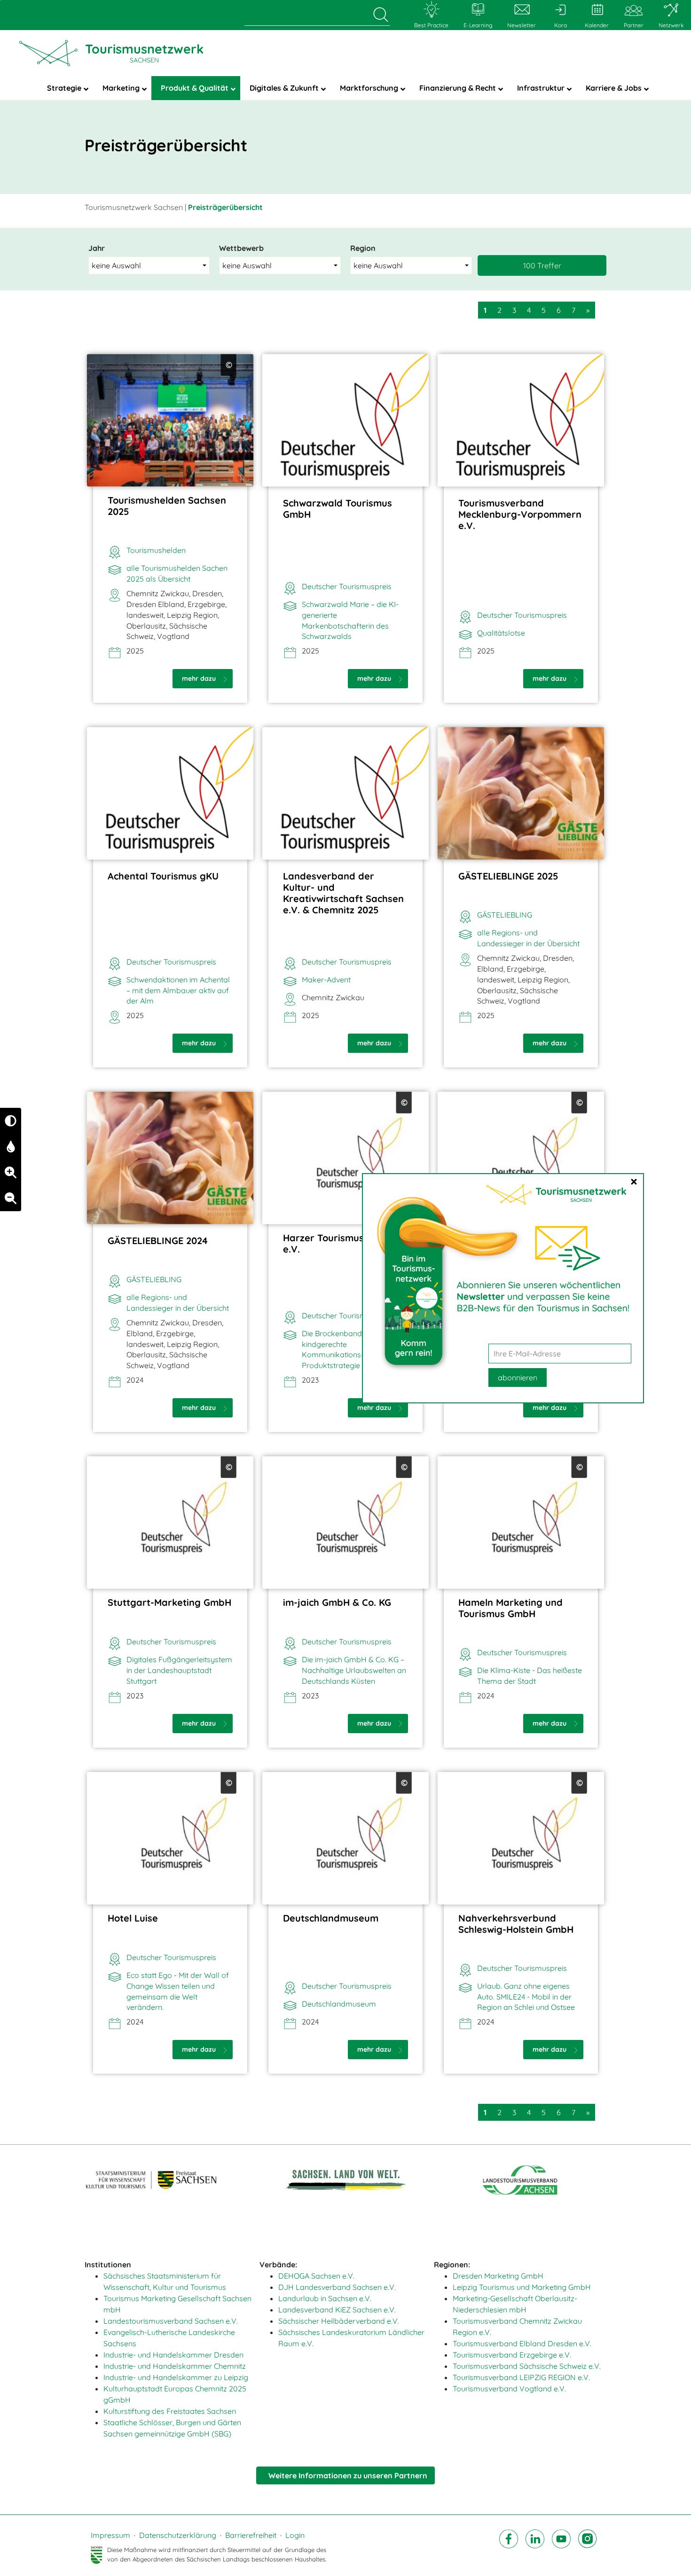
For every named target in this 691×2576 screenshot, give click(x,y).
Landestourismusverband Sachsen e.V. (171, 2321)
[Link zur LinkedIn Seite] (535, 2547)
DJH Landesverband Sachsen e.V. (337, 2287)
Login (295, 2535)
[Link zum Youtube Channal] (561, 2547)
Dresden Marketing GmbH (498, 2276)
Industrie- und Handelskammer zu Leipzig (176, 2377)
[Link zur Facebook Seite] (509, 2547)
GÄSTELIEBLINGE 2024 (158, 1241)
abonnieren (518, 1377)
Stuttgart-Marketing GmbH (169, 1602)
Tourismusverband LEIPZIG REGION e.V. (521, 2377)
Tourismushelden (156, 550)
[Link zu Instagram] (588, 2547)
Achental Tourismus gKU (163, 876)
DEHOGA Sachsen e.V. (316, 2276)
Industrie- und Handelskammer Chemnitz (175, 2366)
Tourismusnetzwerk (144, 53)
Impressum (110, 2535)
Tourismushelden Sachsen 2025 (167, 506)
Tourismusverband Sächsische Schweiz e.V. (527, 2366)
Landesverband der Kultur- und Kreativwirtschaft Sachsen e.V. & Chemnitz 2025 (343, 893)
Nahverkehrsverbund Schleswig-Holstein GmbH (516, 1924)
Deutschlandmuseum (331, 1918)
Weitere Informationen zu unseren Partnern (348, 2475)
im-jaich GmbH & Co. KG (337, 1602)
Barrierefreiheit (251, 2535)
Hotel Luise (133, 1918)
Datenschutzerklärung (178, 2535)
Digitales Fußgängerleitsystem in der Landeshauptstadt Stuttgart (179, 1670)
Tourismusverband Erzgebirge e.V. (512, 2355)
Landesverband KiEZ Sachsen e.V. (337, 2310)
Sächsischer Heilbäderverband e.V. (339, 2321)
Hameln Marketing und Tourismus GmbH (510, 1608)
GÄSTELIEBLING (505, 915)
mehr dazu (200, 678)
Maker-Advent (326, 980)
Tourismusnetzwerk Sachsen (134, 207)
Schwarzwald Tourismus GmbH (338, 509)
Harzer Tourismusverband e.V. (343, 1243)
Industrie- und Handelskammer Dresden (173, 2355)
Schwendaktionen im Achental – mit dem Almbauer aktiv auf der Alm (178, 990)
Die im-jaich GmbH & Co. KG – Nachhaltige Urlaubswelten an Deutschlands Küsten (354, 1670)
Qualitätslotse (501, 633)
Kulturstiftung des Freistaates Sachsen (170, 2411)
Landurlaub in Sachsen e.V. (325, 2298)
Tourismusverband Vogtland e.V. (509, 2389)
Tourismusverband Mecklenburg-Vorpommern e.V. (520, 514)
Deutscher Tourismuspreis (347, 586)
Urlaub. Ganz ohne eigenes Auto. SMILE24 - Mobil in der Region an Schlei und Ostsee (526, 1997)
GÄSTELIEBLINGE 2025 (508, 876)
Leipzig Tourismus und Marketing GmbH (522, 2287)
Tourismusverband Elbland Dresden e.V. (522, 2343)
